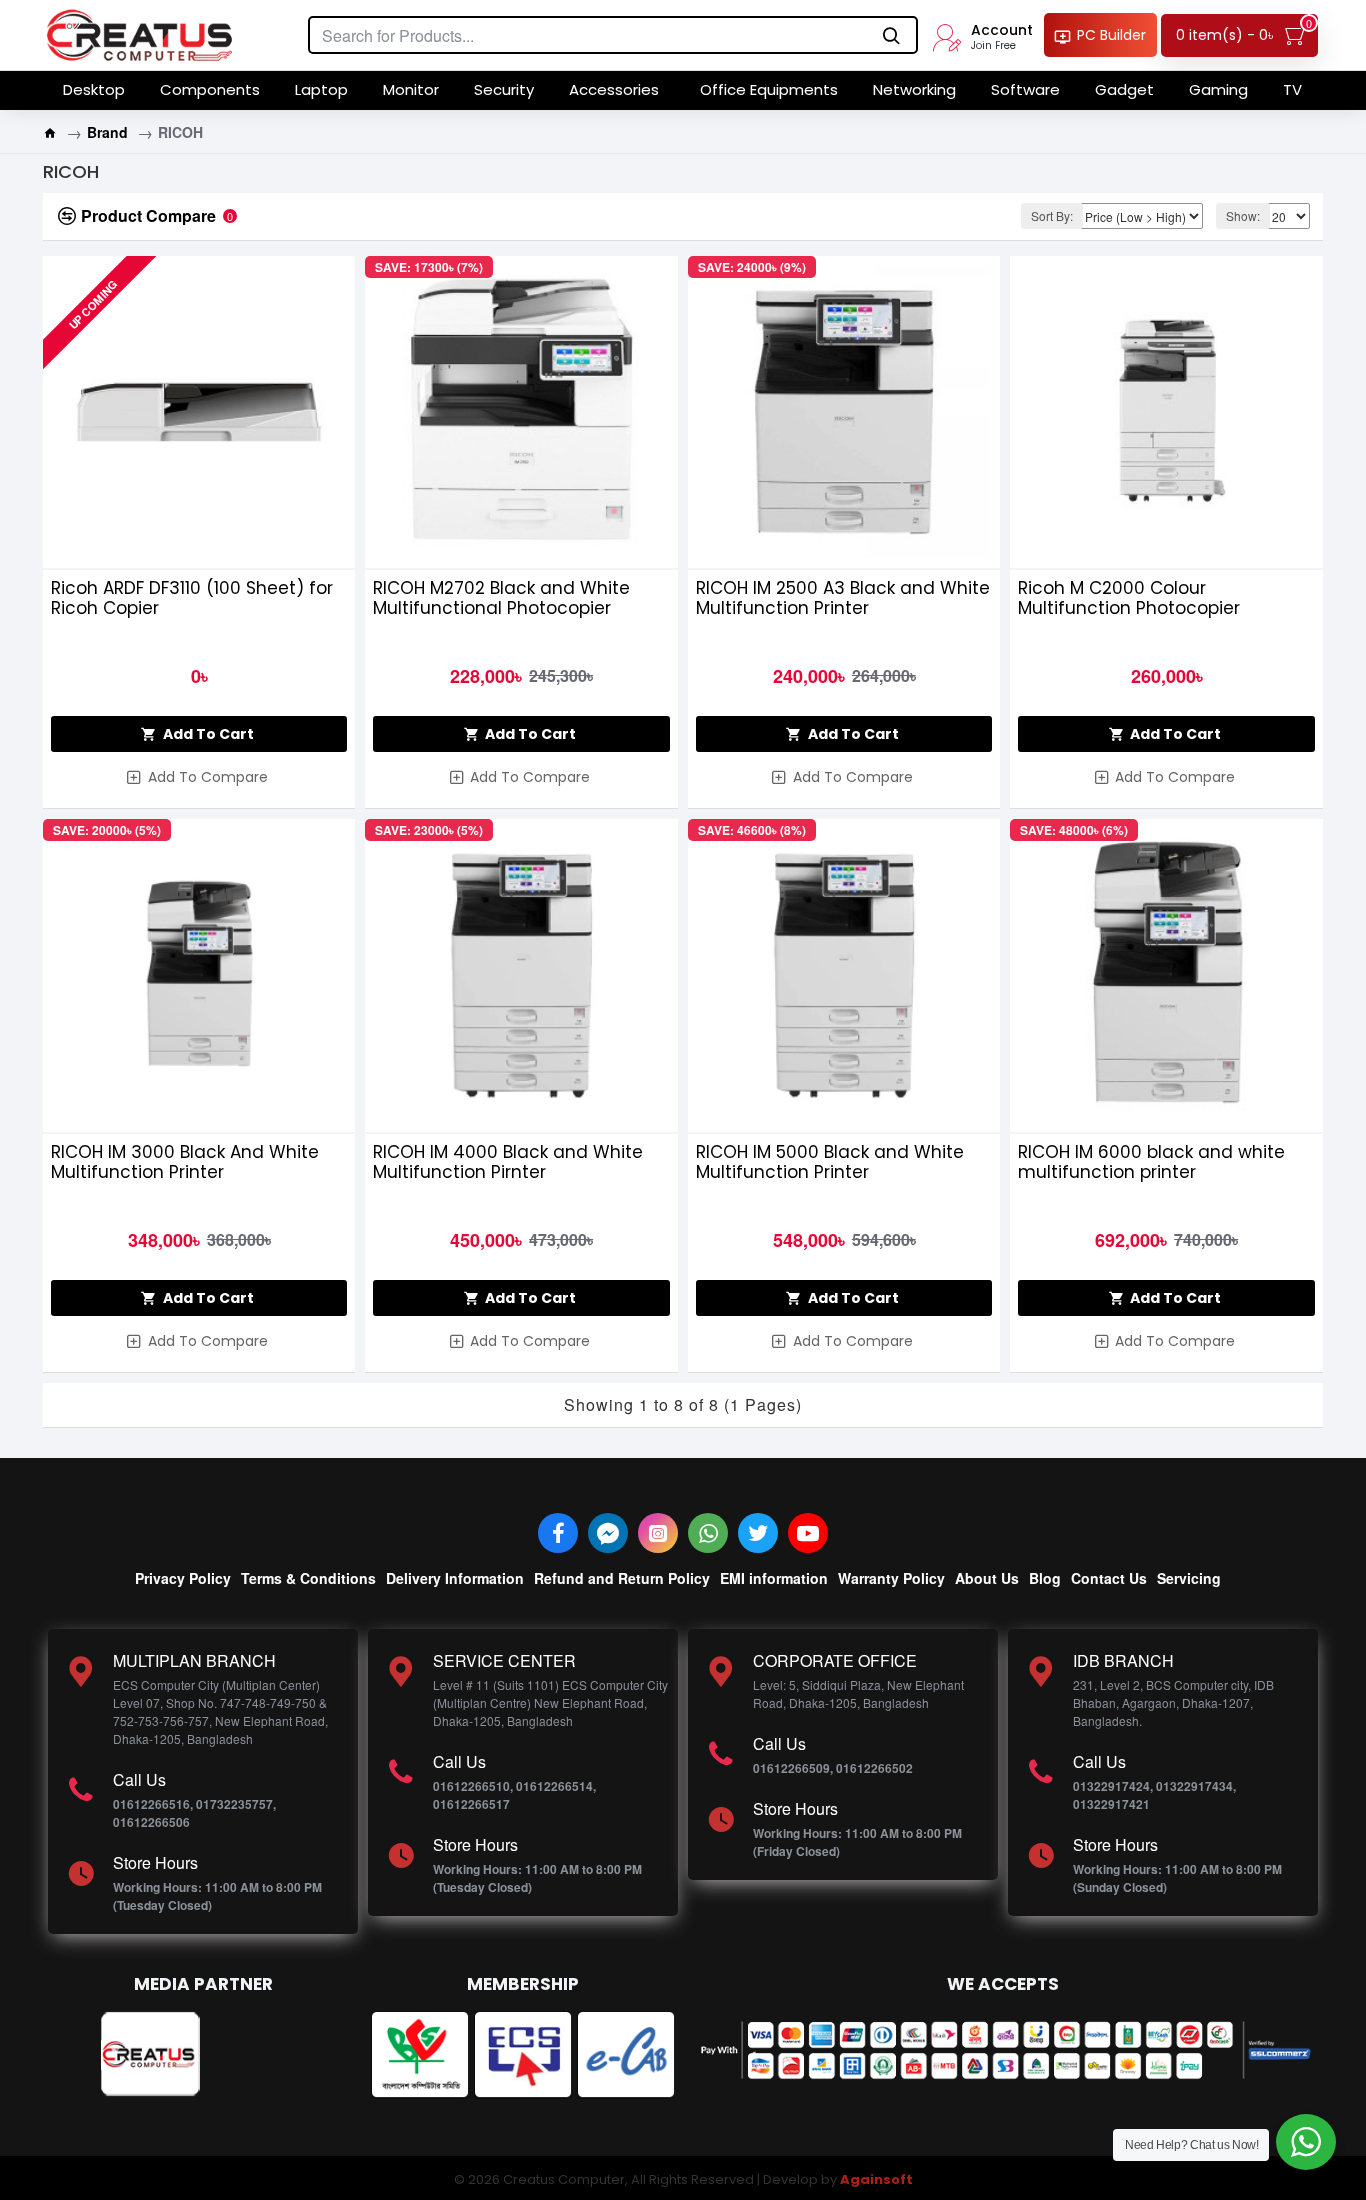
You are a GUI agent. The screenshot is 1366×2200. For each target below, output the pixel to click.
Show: (1243, 215)
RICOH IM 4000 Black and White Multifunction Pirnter (508, 1162)
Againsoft (876, 2179)
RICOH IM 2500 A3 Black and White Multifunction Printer (843, 598)
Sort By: (1052, 215)
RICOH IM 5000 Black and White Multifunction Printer (830, 1162)
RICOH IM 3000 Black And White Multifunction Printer (185, 1162)
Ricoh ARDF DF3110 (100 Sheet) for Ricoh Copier (192, 598)
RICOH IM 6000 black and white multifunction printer (1151, 1162)
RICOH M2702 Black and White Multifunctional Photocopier (501, 598)
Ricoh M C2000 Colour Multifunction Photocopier (1129, 598)
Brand (107, 132)
